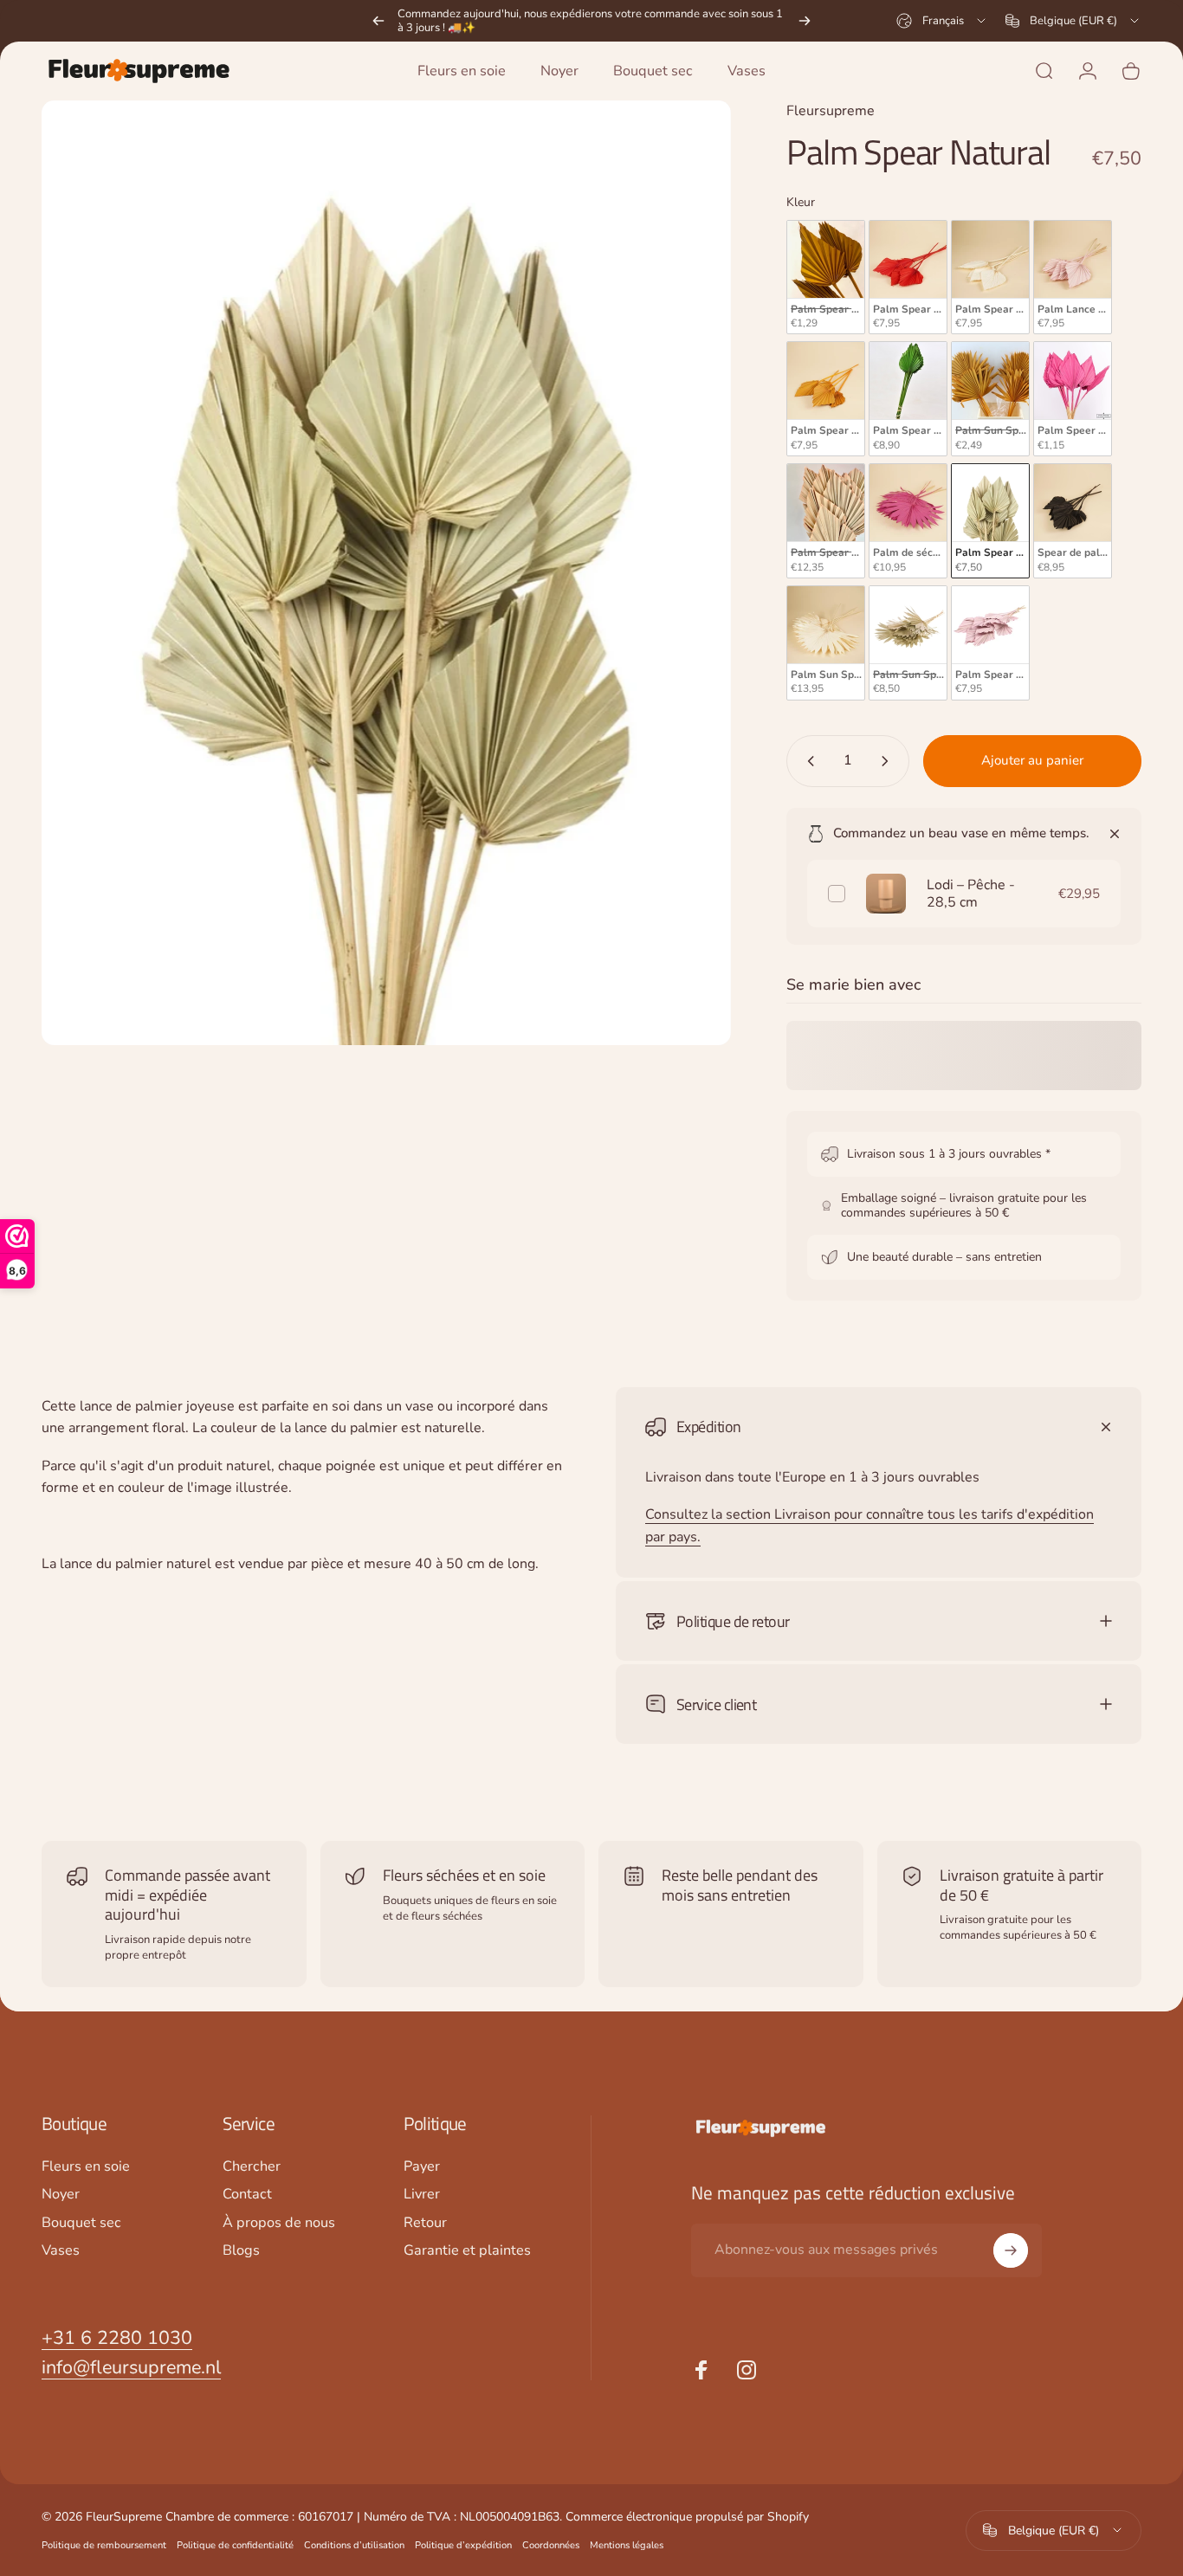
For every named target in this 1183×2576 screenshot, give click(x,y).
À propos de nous (279, 2223)
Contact (247, 2194)
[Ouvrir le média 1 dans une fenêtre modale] (386, 573)
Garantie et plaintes (467, 2250)
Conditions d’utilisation (354, 2545)
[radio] (826, 278)
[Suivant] (805, 21)
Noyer (61, 2194)
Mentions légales (627, 2545)
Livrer (422, 2194)
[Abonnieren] (1011, 2250)
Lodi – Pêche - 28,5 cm (971, 894)
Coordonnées (551, 2545)
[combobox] (942, 21)
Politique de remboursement (104, 2545)
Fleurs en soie (86, 2166)
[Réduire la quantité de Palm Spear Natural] (807, 761)
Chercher (252, 2166)
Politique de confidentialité (235, 2545)
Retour (425, 2223)
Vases (61, 2250)
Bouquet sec (81, 2223)
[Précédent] (378, 21)
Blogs (241, 2250)
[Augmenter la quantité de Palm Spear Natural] (889, 761)
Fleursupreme (831, 111)
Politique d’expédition (463, 2545)
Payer (422, 2166)
